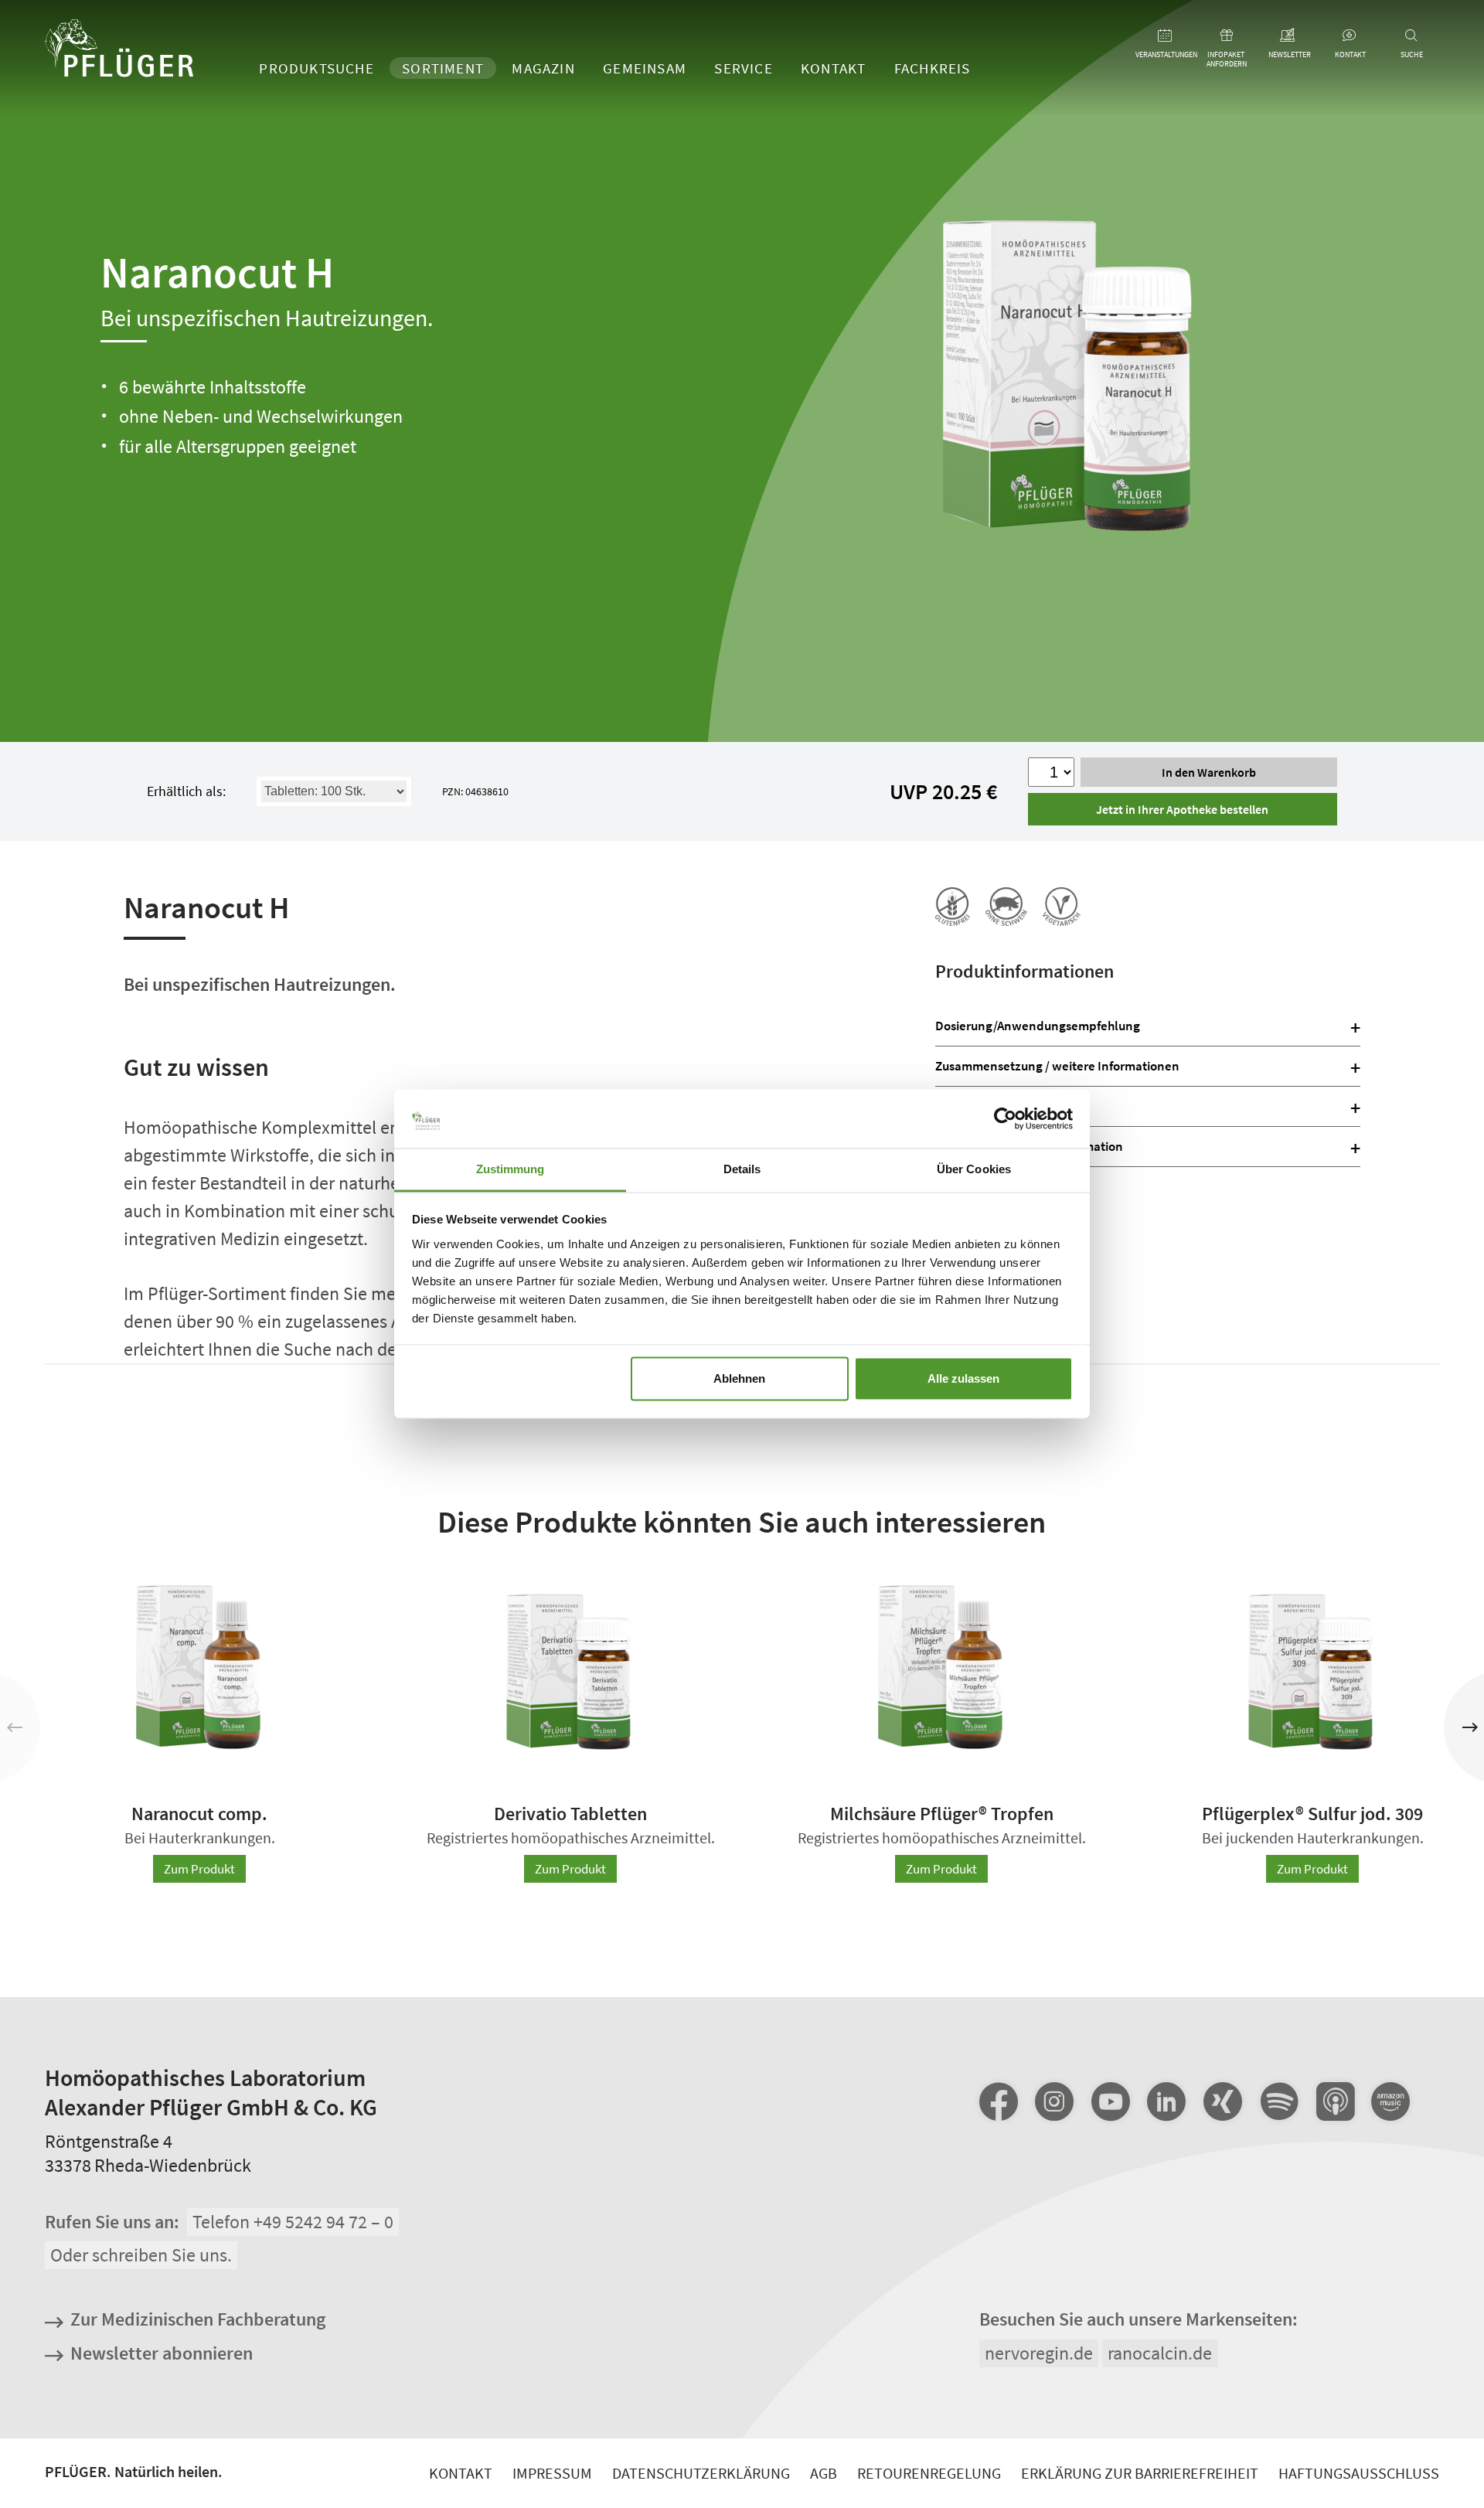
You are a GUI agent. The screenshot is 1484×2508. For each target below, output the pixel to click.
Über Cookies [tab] (974, 1169)
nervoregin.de (1039, 2352)
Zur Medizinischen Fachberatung (198, 2319)
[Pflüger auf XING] (1223, 2101)
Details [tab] (742, 1169)
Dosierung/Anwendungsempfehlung (1038, 1026)
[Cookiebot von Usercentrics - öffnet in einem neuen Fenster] (1005, 1118)
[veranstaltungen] (1165, 36)
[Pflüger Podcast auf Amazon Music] (1390, 2103)
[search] (1412, 36)
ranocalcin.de (1160, 2352)
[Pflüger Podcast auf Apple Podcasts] (1335, 2103)
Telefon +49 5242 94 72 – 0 (293, 2222)
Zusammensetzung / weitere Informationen (1057, 1066)
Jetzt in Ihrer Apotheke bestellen (1182, 809)
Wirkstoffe (964, 1106)
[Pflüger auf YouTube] (1111, 2101)
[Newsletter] (1288, 36)
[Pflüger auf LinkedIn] (1166, 2101)
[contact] (1350, 36)
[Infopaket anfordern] (1227, 36)
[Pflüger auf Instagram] (1054, 2101)
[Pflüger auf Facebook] (999, 2101)
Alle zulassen (963, 1378)
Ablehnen (739, 1378)
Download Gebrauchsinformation (1029, 1146)
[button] (1470, 1727)
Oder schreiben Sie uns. (141, 2255)
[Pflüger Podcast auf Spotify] (1278, 2103)
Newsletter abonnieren (162, 2352)
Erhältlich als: (186, 791)
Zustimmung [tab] (511, 1169)
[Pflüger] (119, 50)
